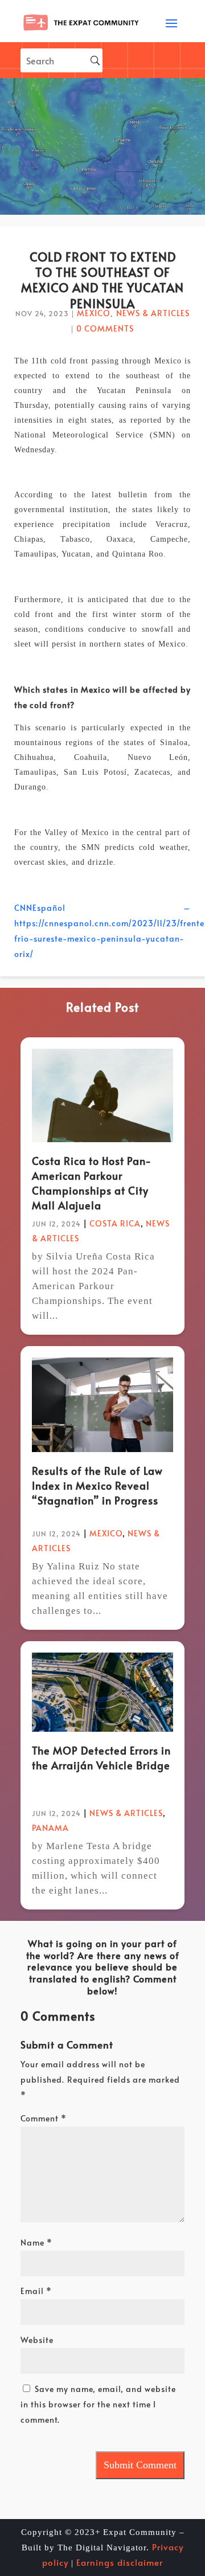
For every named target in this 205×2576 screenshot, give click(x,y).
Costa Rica (115, 1223)
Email (36, 2291)
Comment (44, 2118)
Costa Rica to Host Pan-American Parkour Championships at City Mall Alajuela (92, 1183)
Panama (50, 1828)
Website (37, 2340)
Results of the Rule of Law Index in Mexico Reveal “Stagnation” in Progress (97, 1485)
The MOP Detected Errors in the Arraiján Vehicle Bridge (101, 1758)
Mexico (94, 313)
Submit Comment (140, 2465)
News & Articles (153, 313)
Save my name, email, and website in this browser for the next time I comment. (98, 2404)
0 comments (105, 328)
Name (36, 2242)
